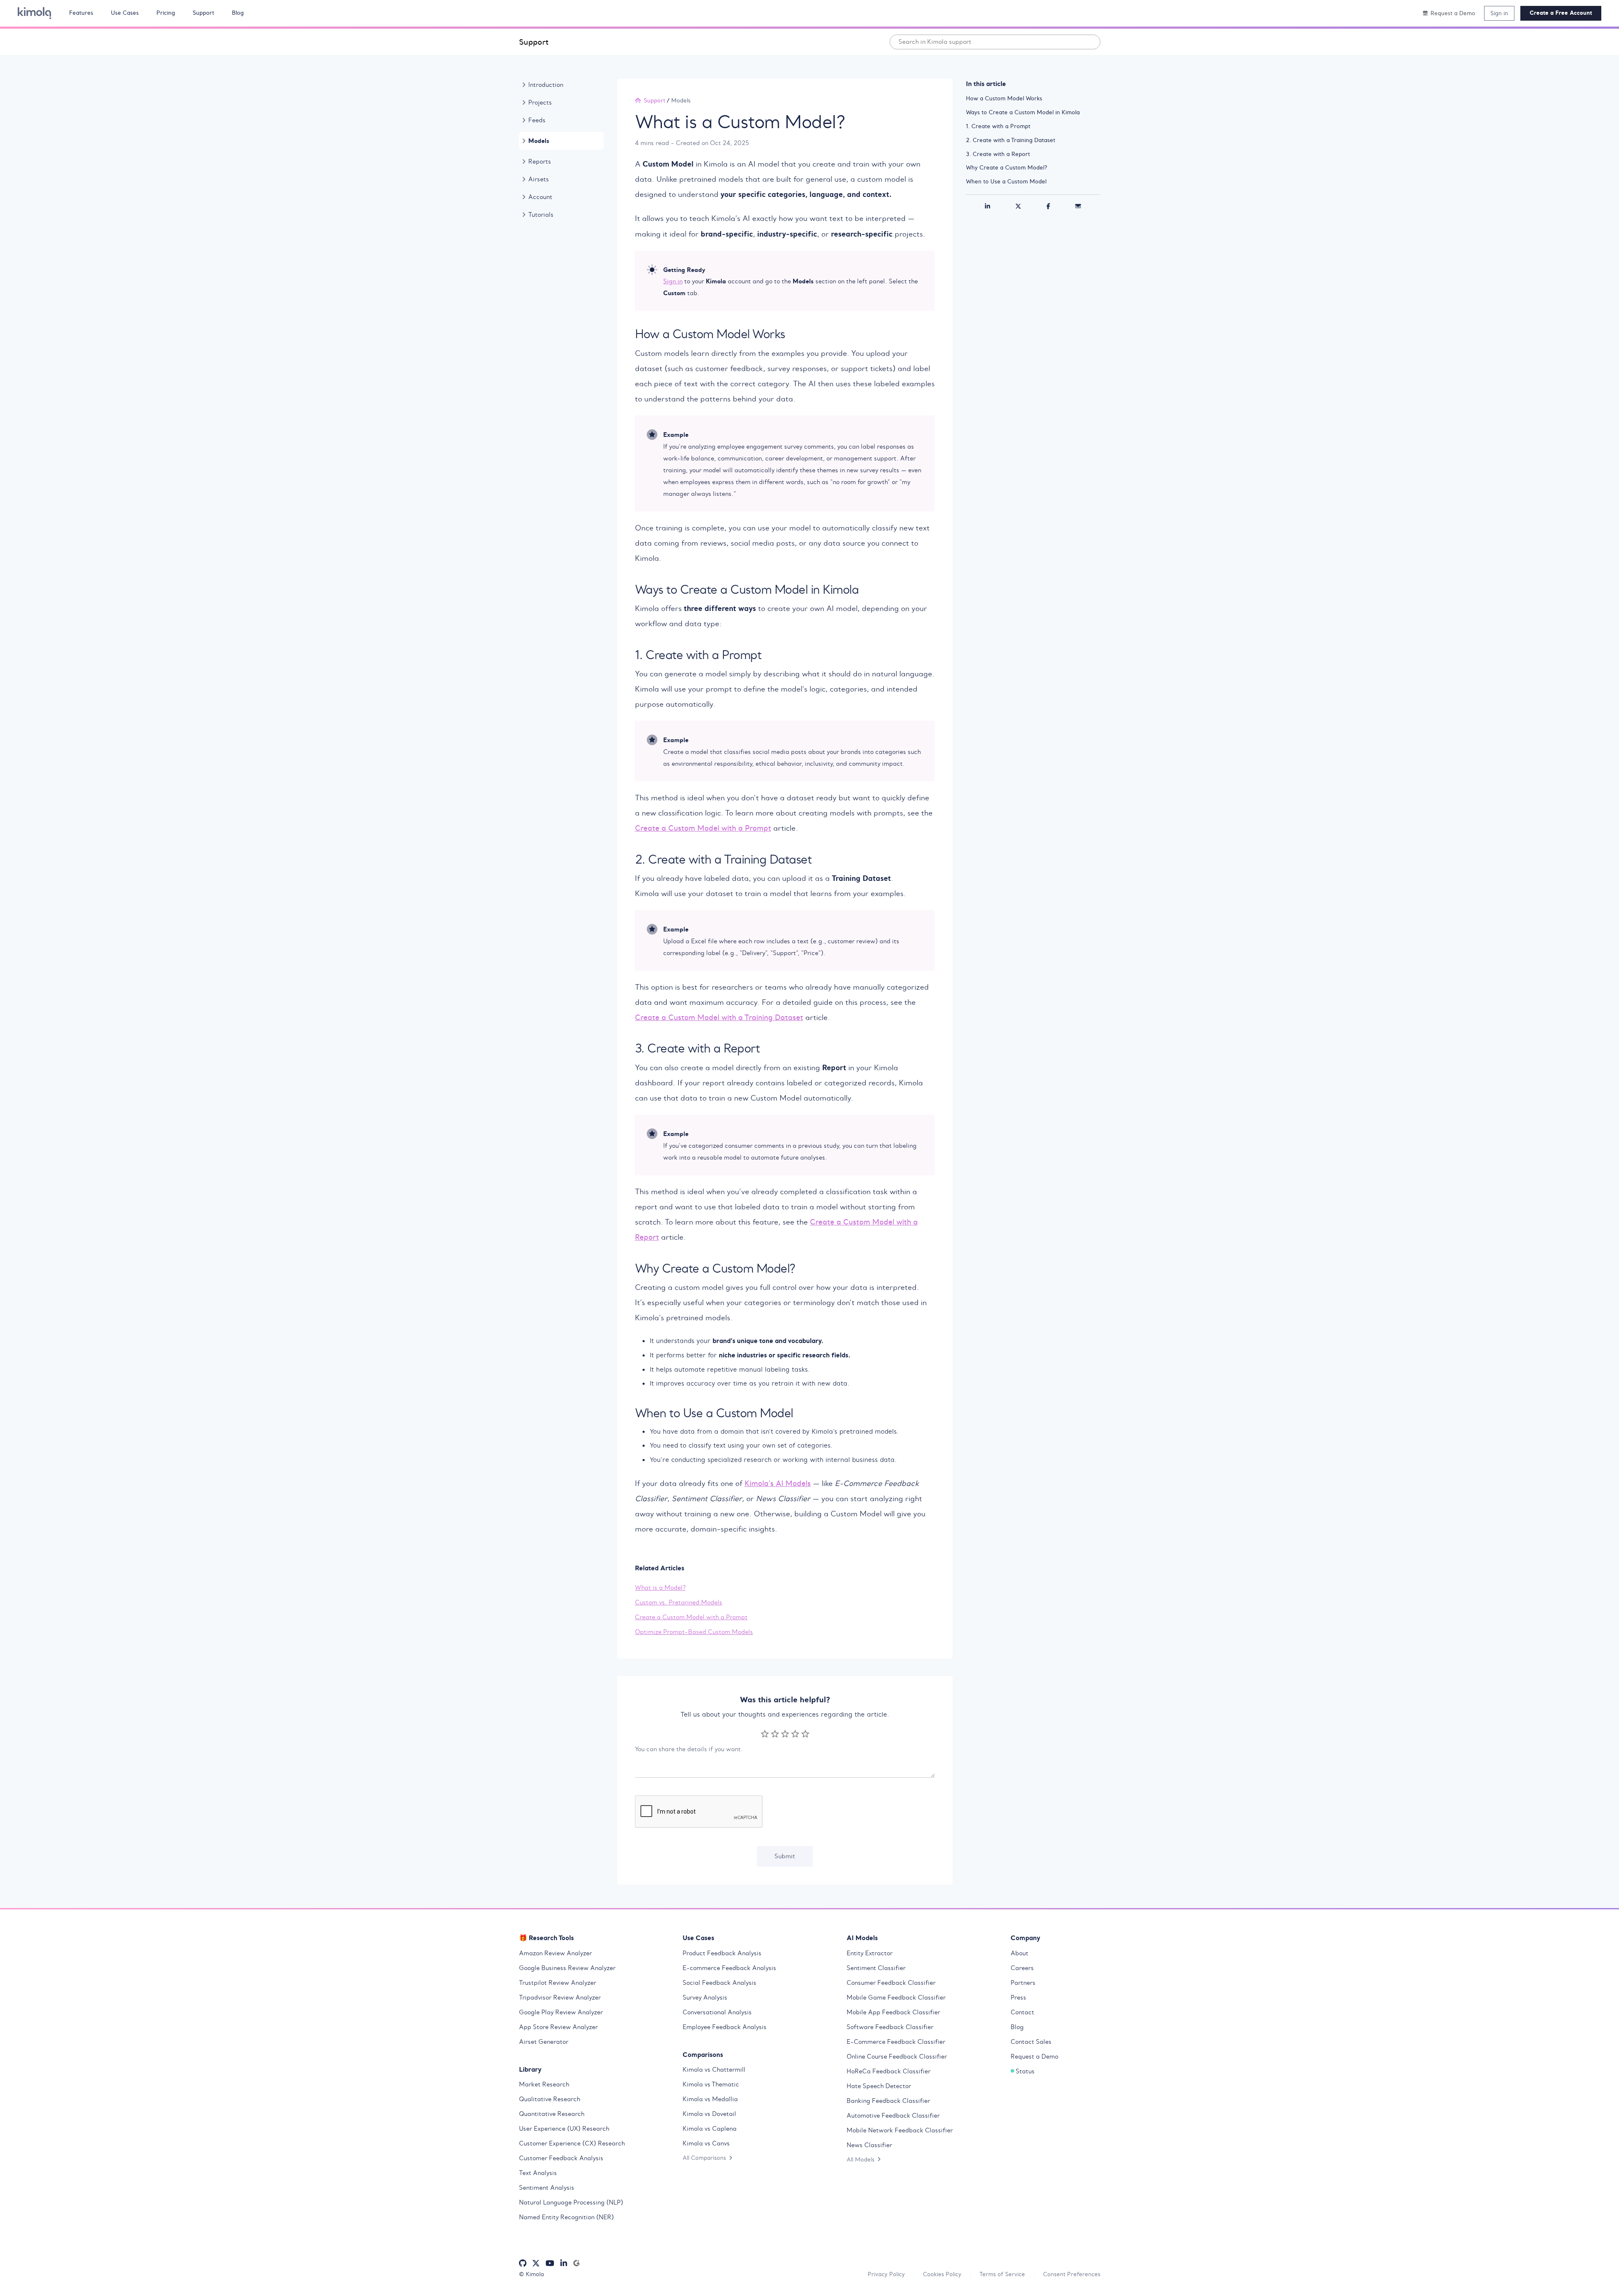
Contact (1022, 2012)
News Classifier (869, 2145)
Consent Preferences (1072, 2274)
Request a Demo (1034, 2056)
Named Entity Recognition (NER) (566, 2217)
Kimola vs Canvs (706, 2143)
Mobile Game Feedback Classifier (896, 1997)
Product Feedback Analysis (722, 1953)
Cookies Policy (942, 2274)
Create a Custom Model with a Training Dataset (719, 1017)
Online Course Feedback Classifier (897, 2056)
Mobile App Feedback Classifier (893, 2012)
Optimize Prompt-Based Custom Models (694, 1632)
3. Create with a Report (998, 154)
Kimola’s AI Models (778, 1483)
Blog (1017, 2027)
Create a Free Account (1561, 13)
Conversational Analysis (717, 2012)
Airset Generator (544, 2042)
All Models (861, 2159)
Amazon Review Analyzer (555, 1953)
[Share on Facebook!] (1048, 207)
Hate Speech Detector (879, 2086)
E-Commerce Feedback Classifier (896, 2042)
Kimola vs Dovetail (709, 2114)
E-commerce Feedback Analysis (729, 1968)
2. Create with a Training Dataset (1011, 140)
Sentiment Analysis (547, 2188)
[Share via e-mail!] (1078, 207)
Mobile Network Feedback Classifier (900, 2130)
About (1019, 1953)
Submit (785, 1856)
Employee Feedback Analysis (725, 2027)
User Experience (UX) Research (564, 2129)
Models (681, 100)
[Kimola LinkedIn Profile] (564, 2263)
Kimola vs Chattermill (714, 2070)
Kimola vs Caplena (710, 2129)
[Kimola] (35, 13)
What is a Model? (660, 1588)
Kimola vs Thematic (711, 2084)
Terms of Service (1002, 2274)
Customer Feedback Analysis (561, 2158)
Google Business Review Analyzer (567, 1968)
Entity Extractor (870, 1953)
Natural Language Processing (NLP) (571, 2202)
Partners (1023, 1983)
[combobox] (995, 42)
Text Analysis (538, 2173)
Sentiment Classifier (876, 1968)
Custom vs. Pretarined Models (679, 1602)
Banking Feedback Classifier (888, 2101)
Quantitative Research (552, 2114)
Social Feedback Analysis (719, 1983)
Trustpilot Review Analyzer (558, 1983)
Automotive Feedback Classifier (893, 2116)
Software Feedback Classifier (890, 2027)
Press (1018, 1997)
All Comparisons (704, 2158)
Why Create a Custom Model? (1007, 167)
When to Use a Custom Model (1006, 181)
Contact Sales (1031, 2042)
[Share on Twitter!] (1018, 207)
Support (534, 42)
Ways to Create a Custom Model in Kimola (1023, 112)
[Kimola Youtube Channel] (550, 2263)
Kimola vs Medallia (710, 2099)
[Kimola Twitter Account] (536, 2263)
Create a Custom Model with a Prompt (703, 828)
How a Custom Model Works (1004, 98)
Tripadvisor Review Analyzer (560, 1997)
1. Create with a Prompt (998, 126)
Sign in (1499, 13)
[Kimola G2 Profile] (576, 2263)
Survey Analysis (705, 1997)
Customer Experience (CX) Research (572, 2143)
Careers (1022, 1968)
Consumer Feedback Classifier (891, 1983)
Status (1025, 2071)
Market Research (544, 2084)
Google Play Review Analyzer (561, 2012)
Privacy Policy (886, 2274)
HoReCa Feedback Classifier (889, 2071)
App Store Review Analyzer (558, 2027)
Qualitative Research (550, 2099)
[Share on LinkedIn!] (987, 207)
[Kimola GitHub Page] (523, 2263)
